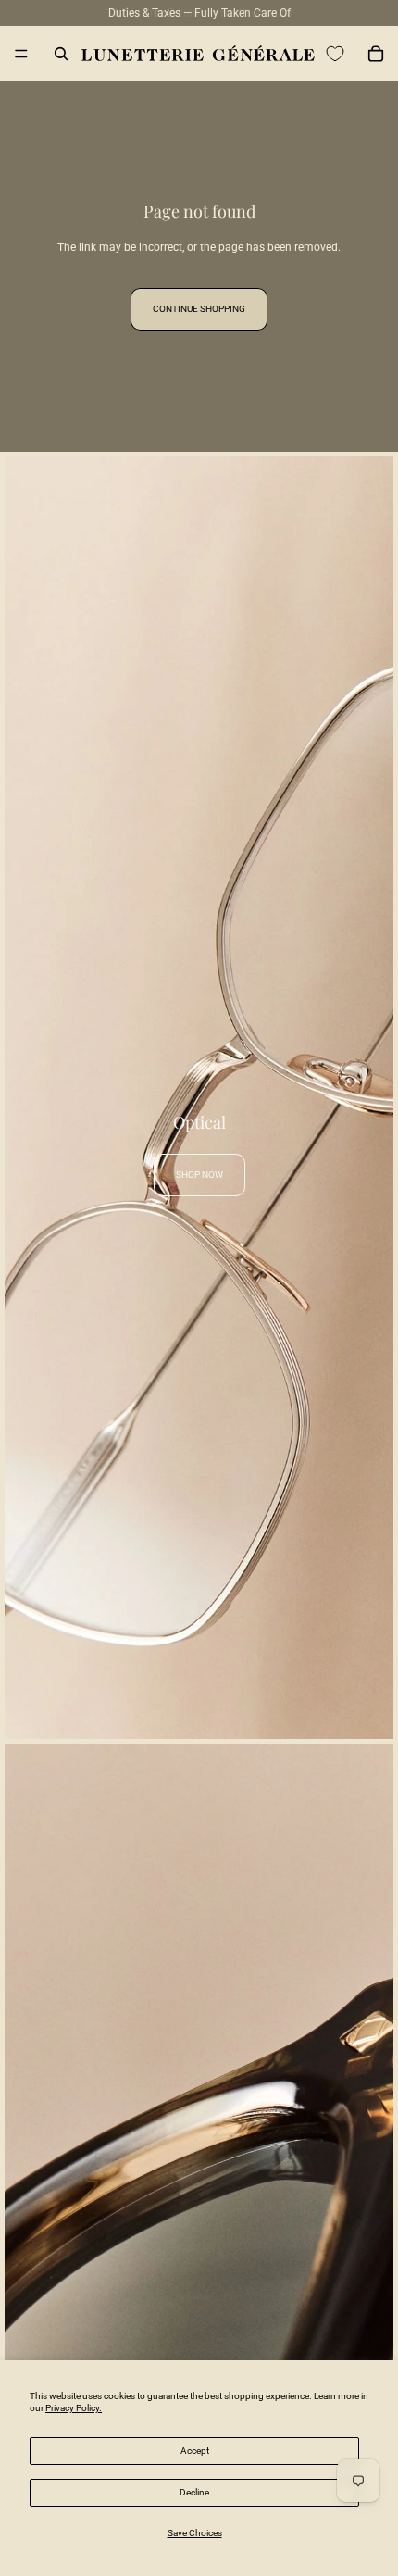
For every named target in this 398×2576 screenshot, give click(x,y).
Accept (195, 2451)
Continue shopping (199, 309)
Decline (194, 2492)
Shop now (199, 1175)
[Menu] (21, 54)
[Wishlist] (335, 54)
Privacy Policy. (74, 2408)
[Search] (61, 54)
